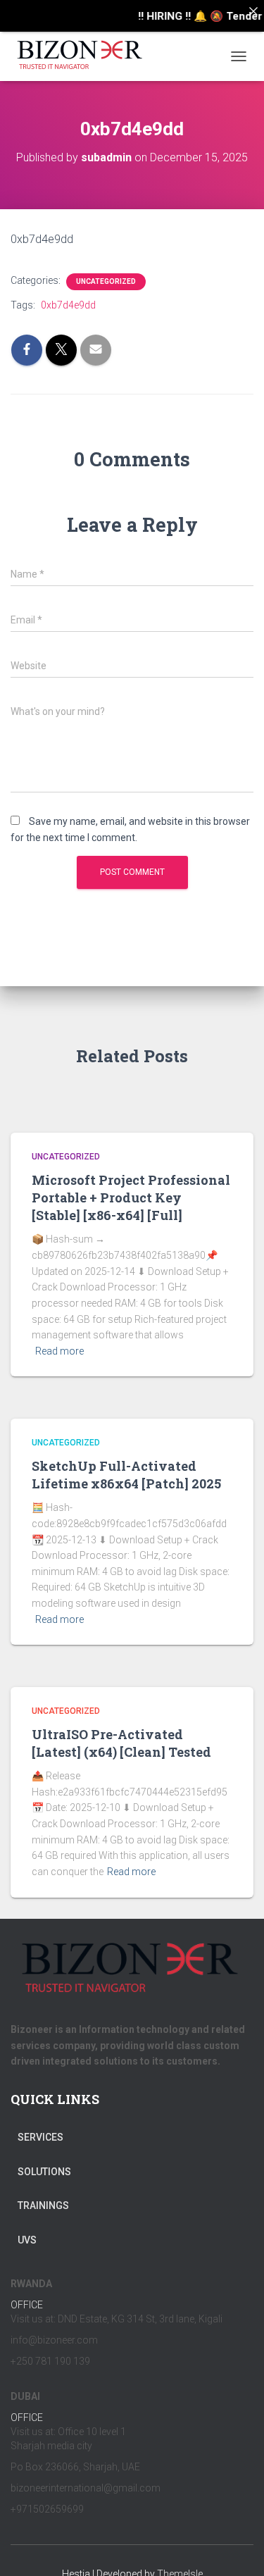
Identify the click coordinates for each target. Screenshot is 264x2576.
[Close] (253, 11)
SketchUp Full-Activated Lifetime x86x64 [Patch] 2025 (126, 1475)
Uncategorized (106, 281)
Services (40, 2137)
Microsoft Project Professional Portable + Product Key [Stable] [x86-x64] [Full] (131, 1197)
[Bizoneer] (86, 56)
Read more (59, 1351)
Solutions (44, 2172)
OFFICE (27, 2305)
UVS (27, 2240)
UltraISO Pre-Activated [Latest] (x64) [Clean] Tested (121, 1743)
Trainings (43, 2205)
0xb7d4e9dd (68, 305)
